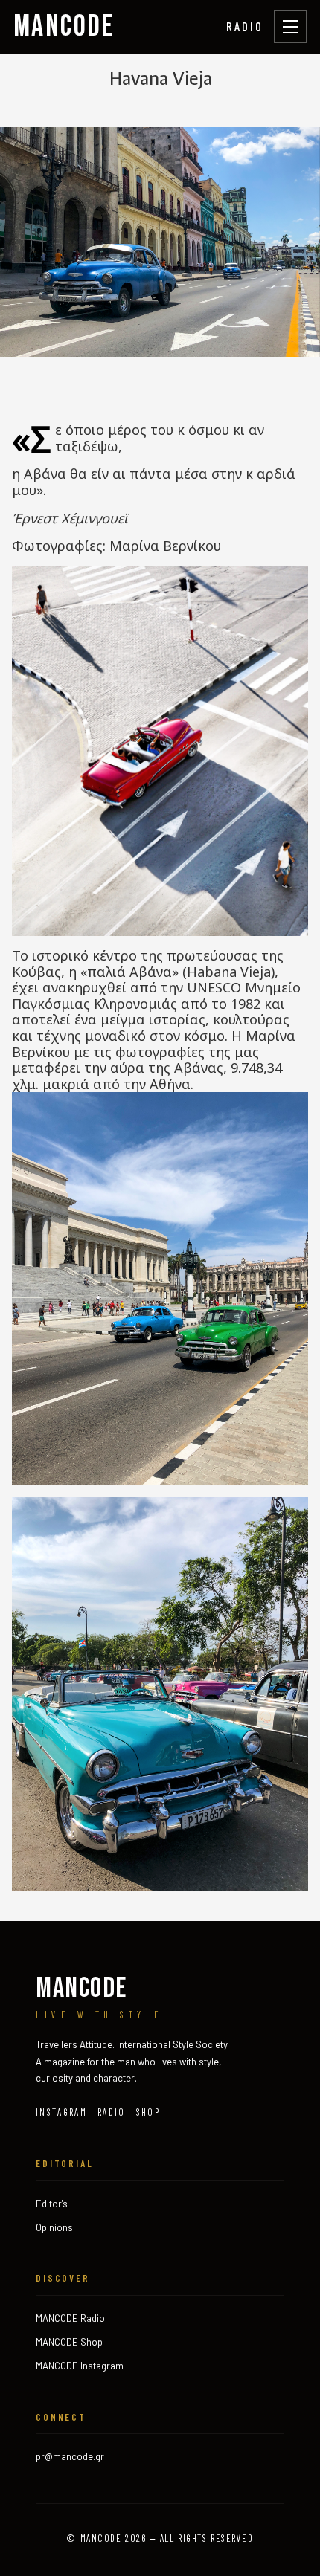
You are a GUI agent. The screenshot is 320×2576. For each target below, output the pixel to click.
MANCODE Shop (69, 2342)
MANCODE (64, 27)
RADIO (245, 26)
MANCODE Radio (70, 2318)
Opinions (54, 2227)
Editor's (52, 2204)
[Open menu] (290, 27)
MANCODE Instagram (80, 2366)
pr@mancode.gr (70, 2456)
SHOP (148, 2112)
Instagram (61, 2112)
